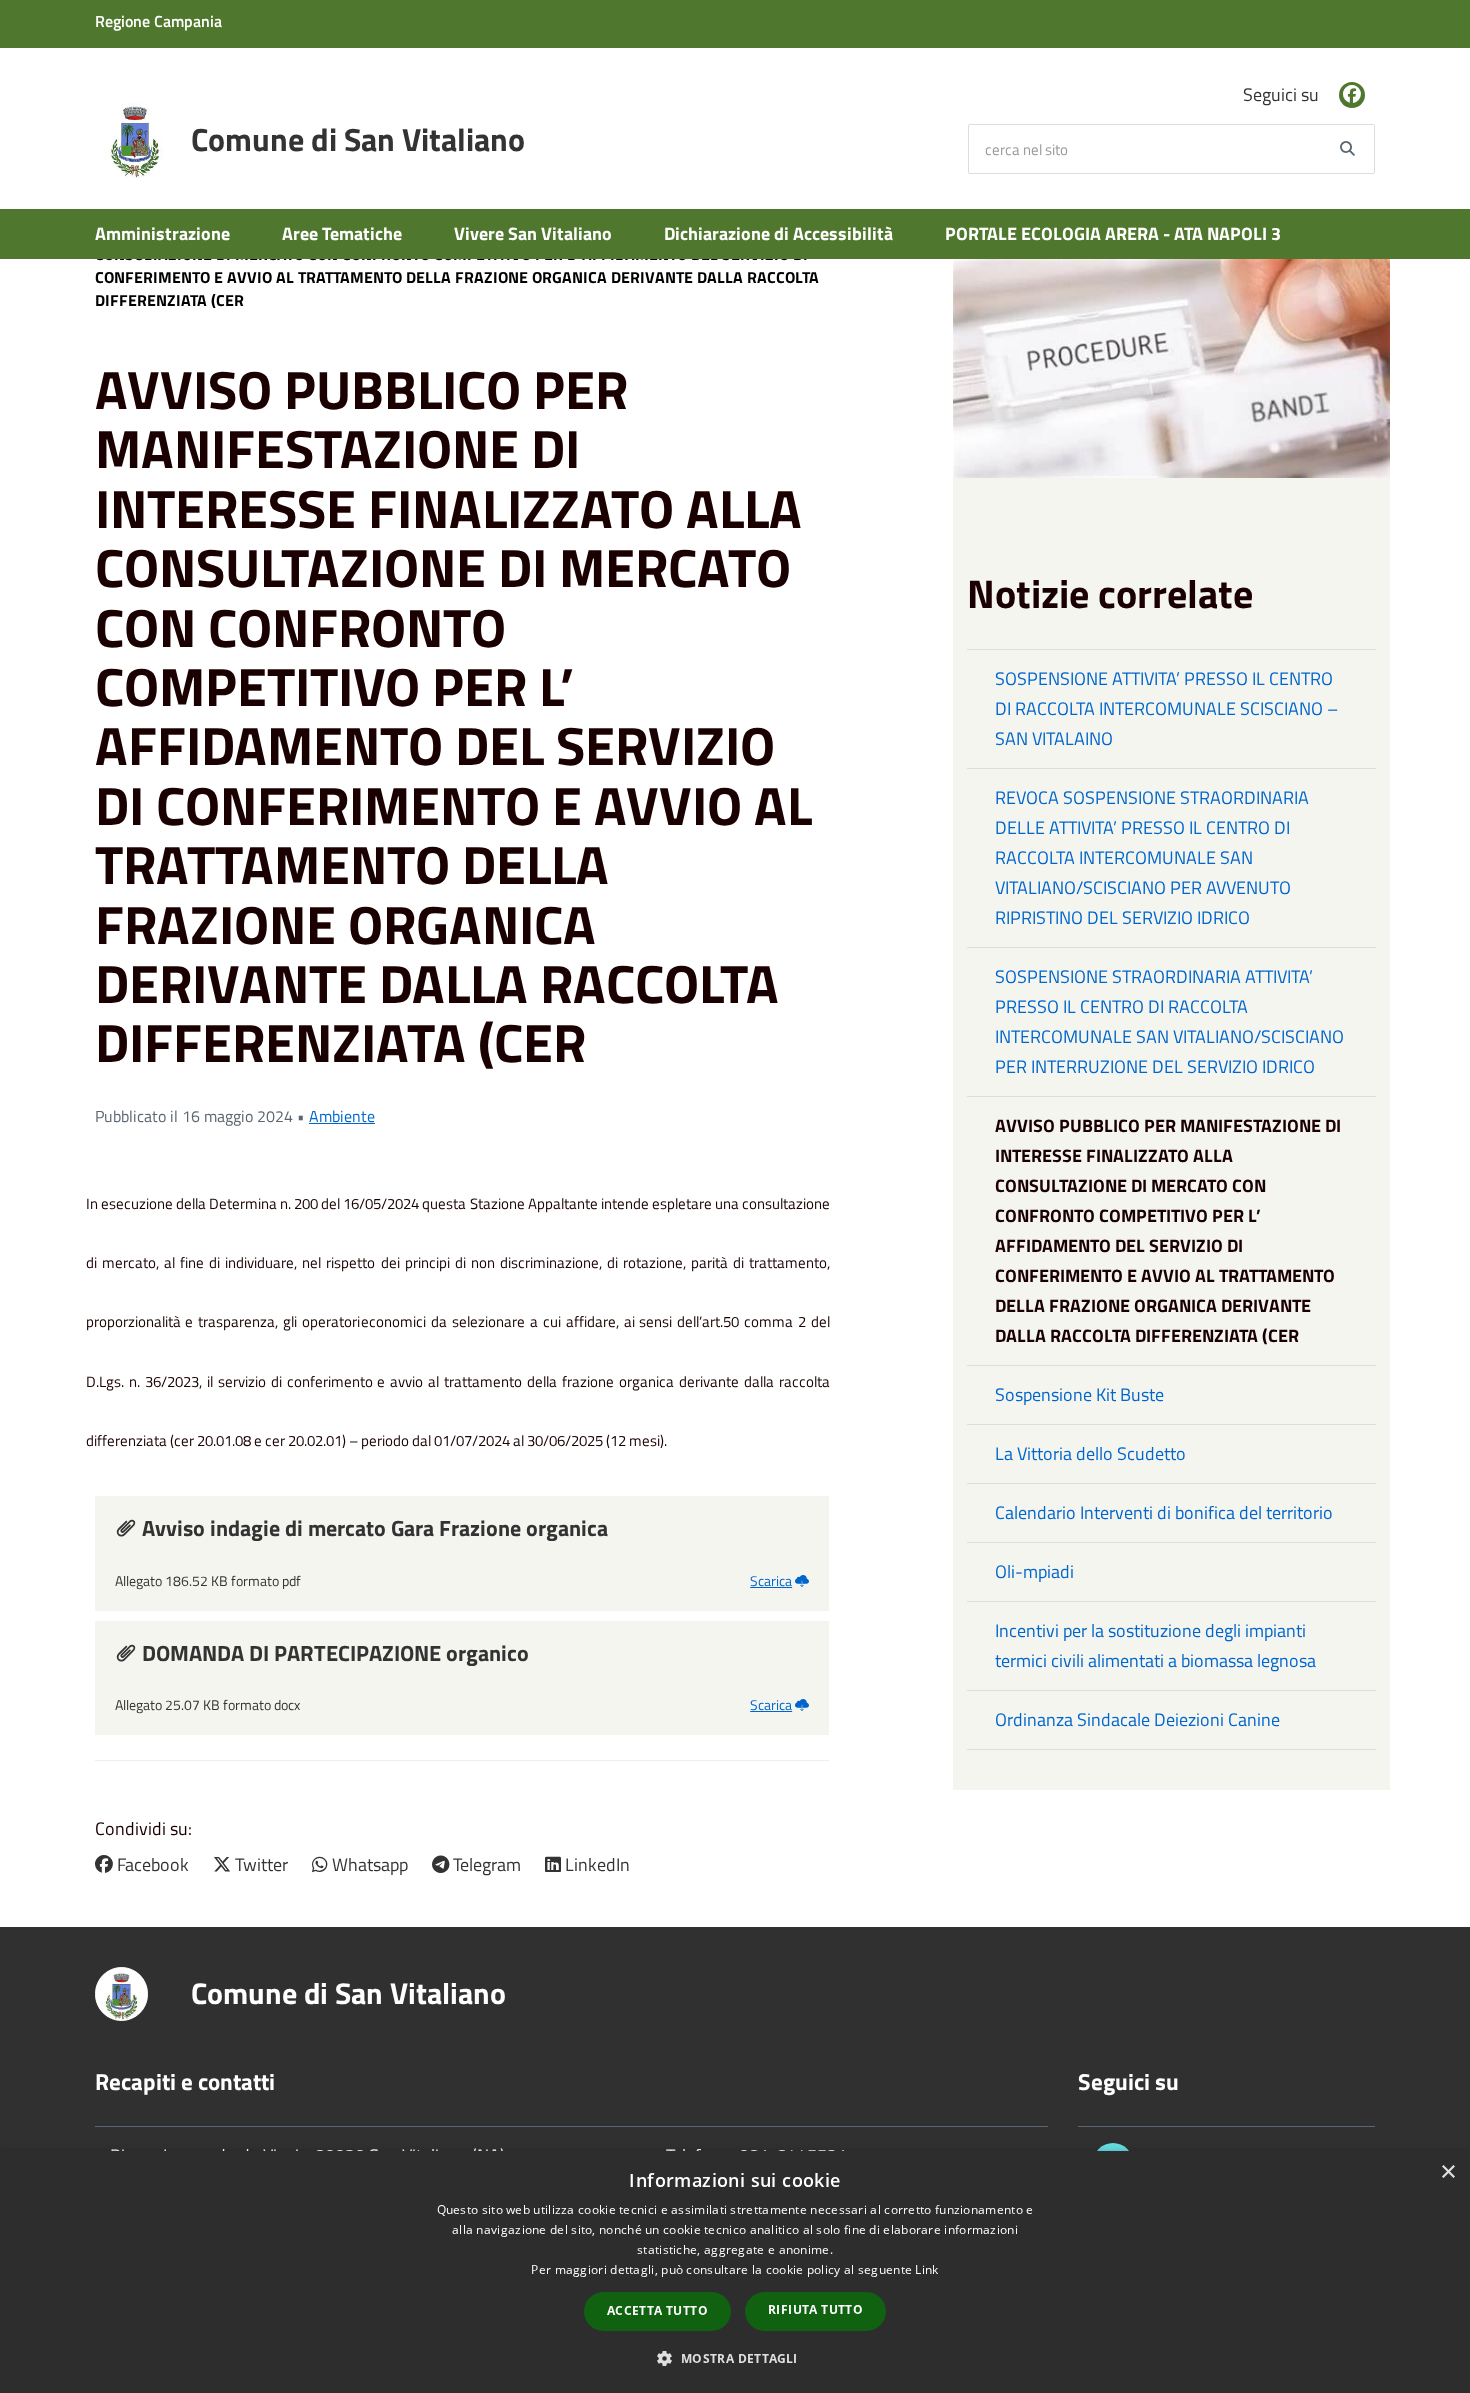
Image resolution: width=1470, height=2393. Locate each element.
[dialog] (735, 2272)
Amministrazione (162, 233)
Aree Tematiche (342, 233)
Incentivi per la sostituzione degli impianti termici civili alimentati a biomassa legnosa (1155, 1645)
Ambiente (342, 1116)
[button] (734, 2357)
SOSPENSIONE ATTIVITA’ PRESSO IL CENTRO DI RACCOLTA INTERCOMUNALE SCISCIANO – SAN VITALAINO (1166, 708)
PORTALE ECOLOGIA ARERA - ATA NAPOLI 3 (1113, 233)
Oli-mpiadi (1034, 1571)
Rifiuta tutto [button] (815, 2309)
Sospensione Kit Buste (1079, 1394)
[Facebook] (1352, 95)
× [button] (1447, 2172)
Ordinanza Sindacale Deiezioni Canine (1137, 1719)
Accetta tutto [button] (657, 2310)
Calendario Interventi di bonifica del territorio (1164, 1512)
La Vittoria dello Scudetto (1090, 1453)
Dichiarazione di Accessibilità (778, 233)
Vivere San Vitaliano (533, 233)
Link (926, 2269)
